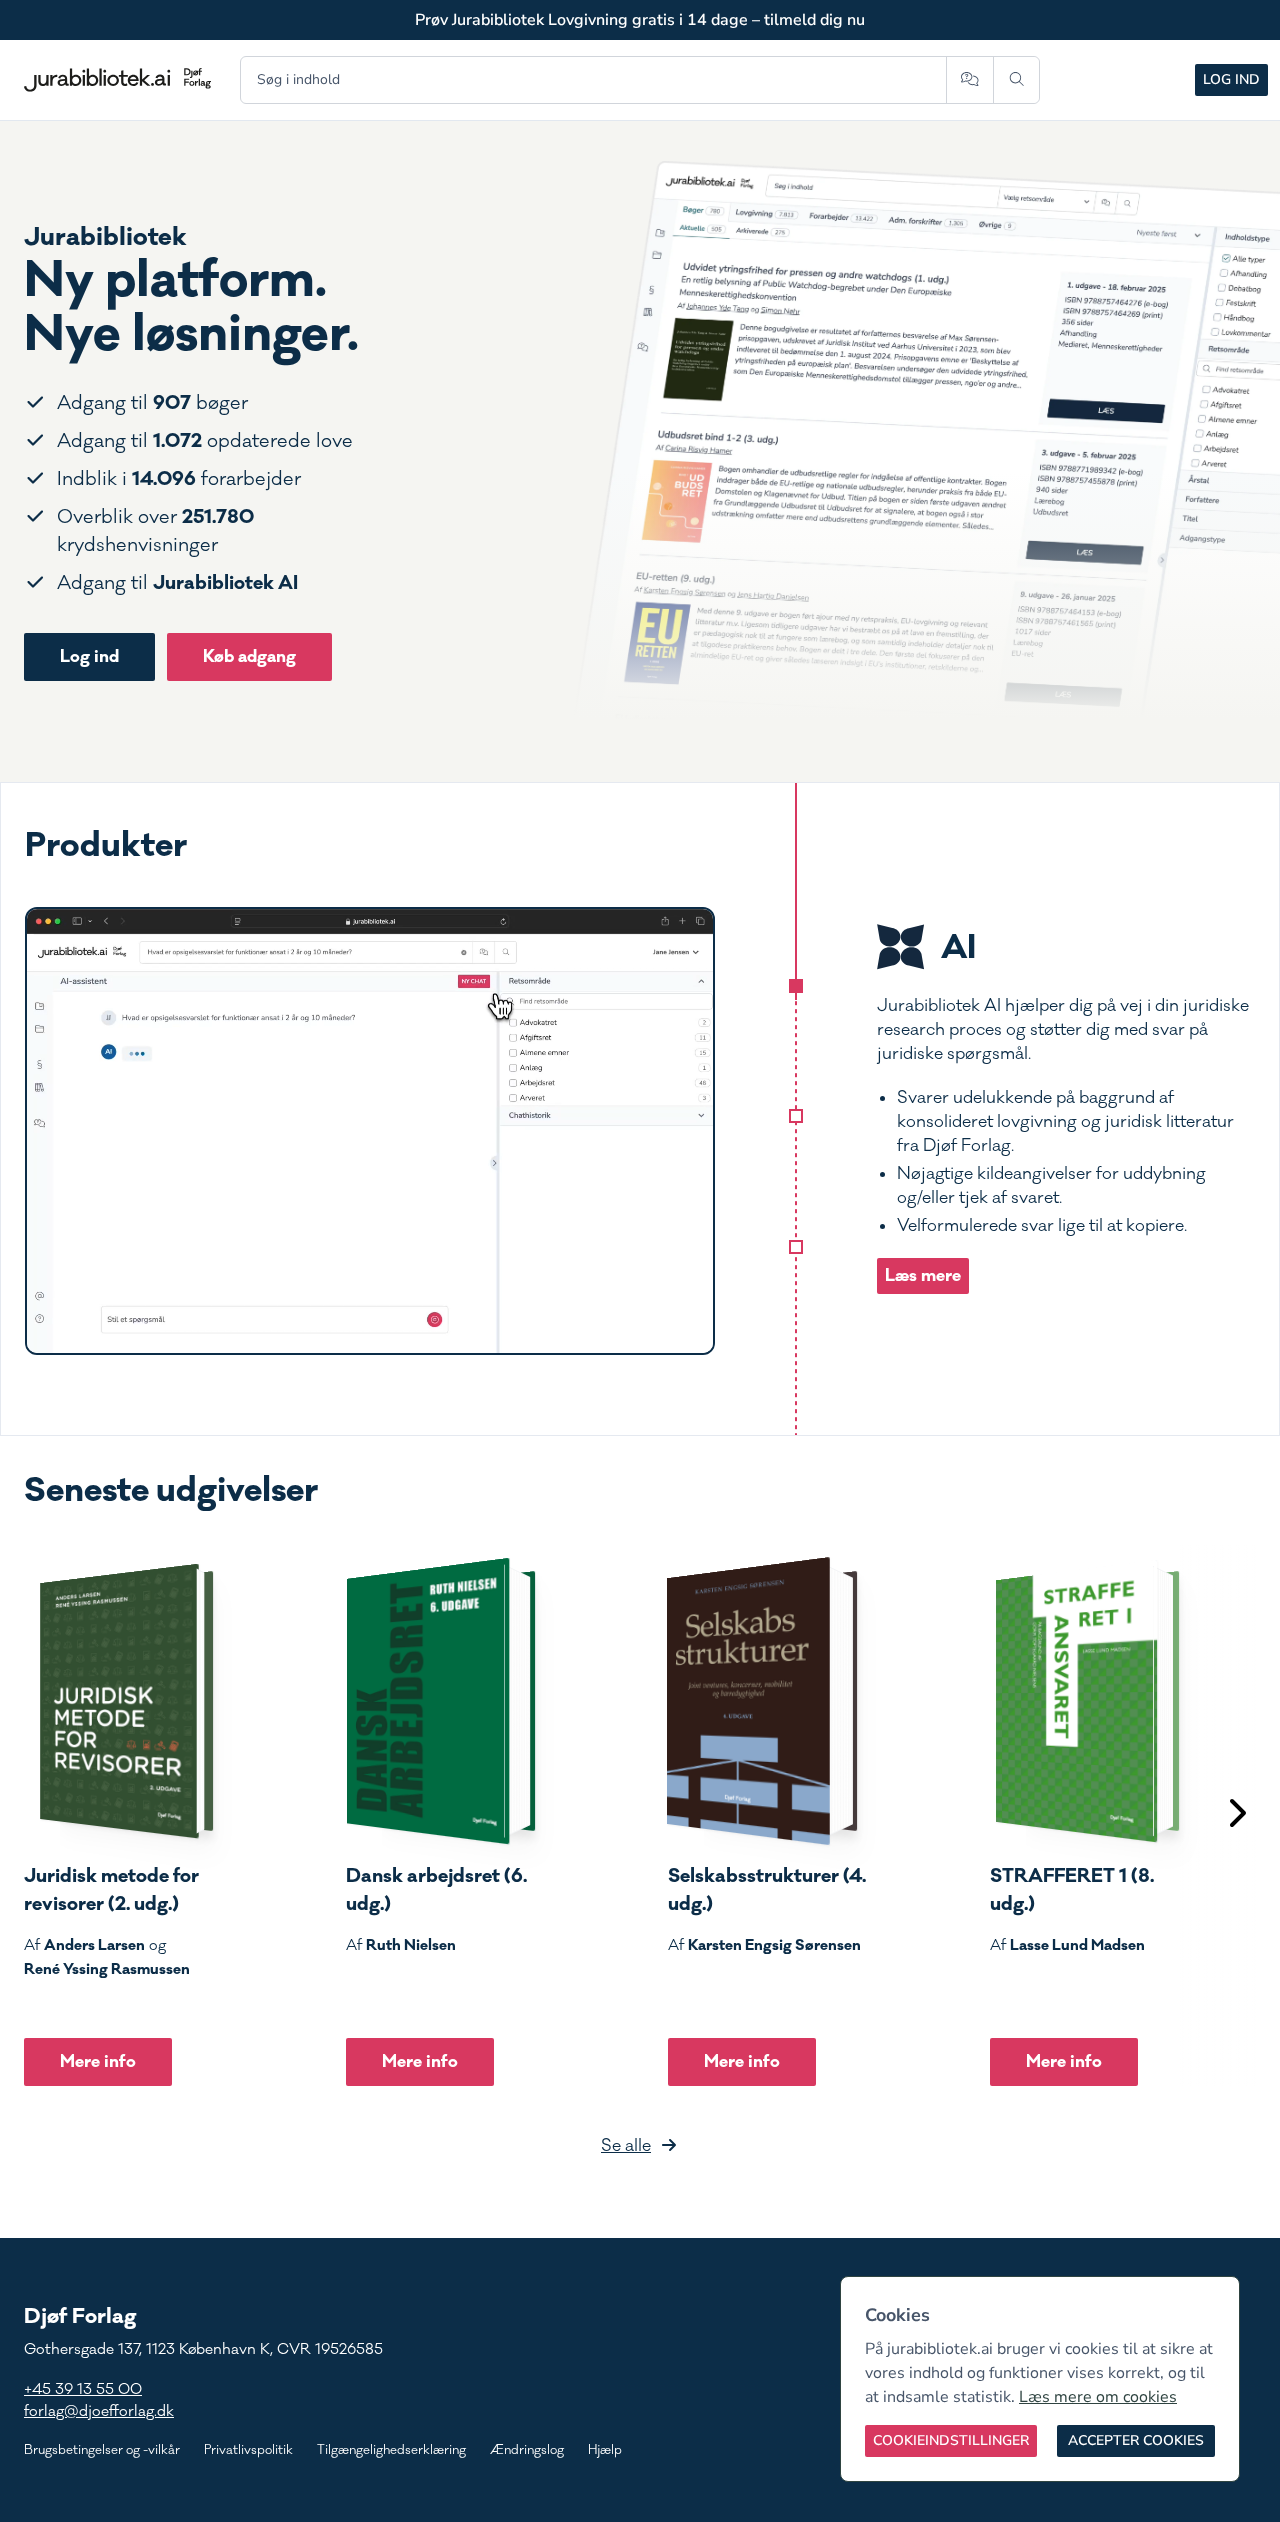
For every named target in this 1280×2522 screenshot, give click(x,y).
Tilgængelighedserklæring (391, 2450)
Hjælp (605, 2450)
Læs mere (923, 1275)
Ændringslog (527, 2450)
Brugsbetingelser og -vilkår (102, 2450)
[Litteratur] (796, 1247)
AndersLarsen (94, 1945)
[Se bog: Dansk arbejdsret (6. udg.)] (441, 1701)
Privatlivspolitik (248, 2450)
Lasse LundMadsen (1077, 1945)
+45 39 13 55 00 (83, 2389)
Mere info (98, 2061)
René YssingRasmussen (107, 1969)
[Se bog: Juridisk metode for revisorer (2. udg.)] (119, 1701)
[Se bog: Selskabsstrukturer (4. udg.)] (763, 1701)
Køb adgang (249, 656)
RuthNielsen (411, 1945)
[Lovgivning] (796, 1116)
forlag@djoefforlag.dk (99, 2411)
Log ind (1231, 79)
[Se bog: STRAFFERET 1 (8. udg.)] (1085, 1701)
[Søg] (1016, 80)
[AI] (796, 986)
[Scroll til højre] (1236, 1815)
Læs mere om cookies (1098, 2397)
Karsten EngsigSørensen (774, 1945)
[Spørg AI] (969, 80)
